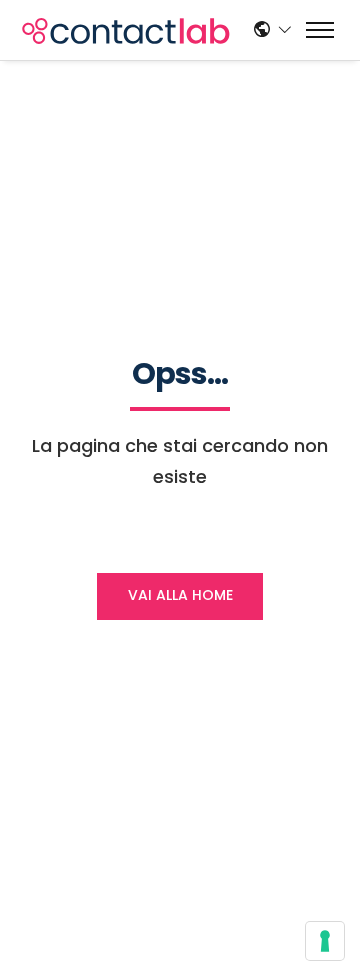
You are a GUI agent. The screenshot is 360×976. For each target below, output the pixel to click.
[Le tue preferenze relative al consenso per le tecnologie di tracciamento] (325, 941)
